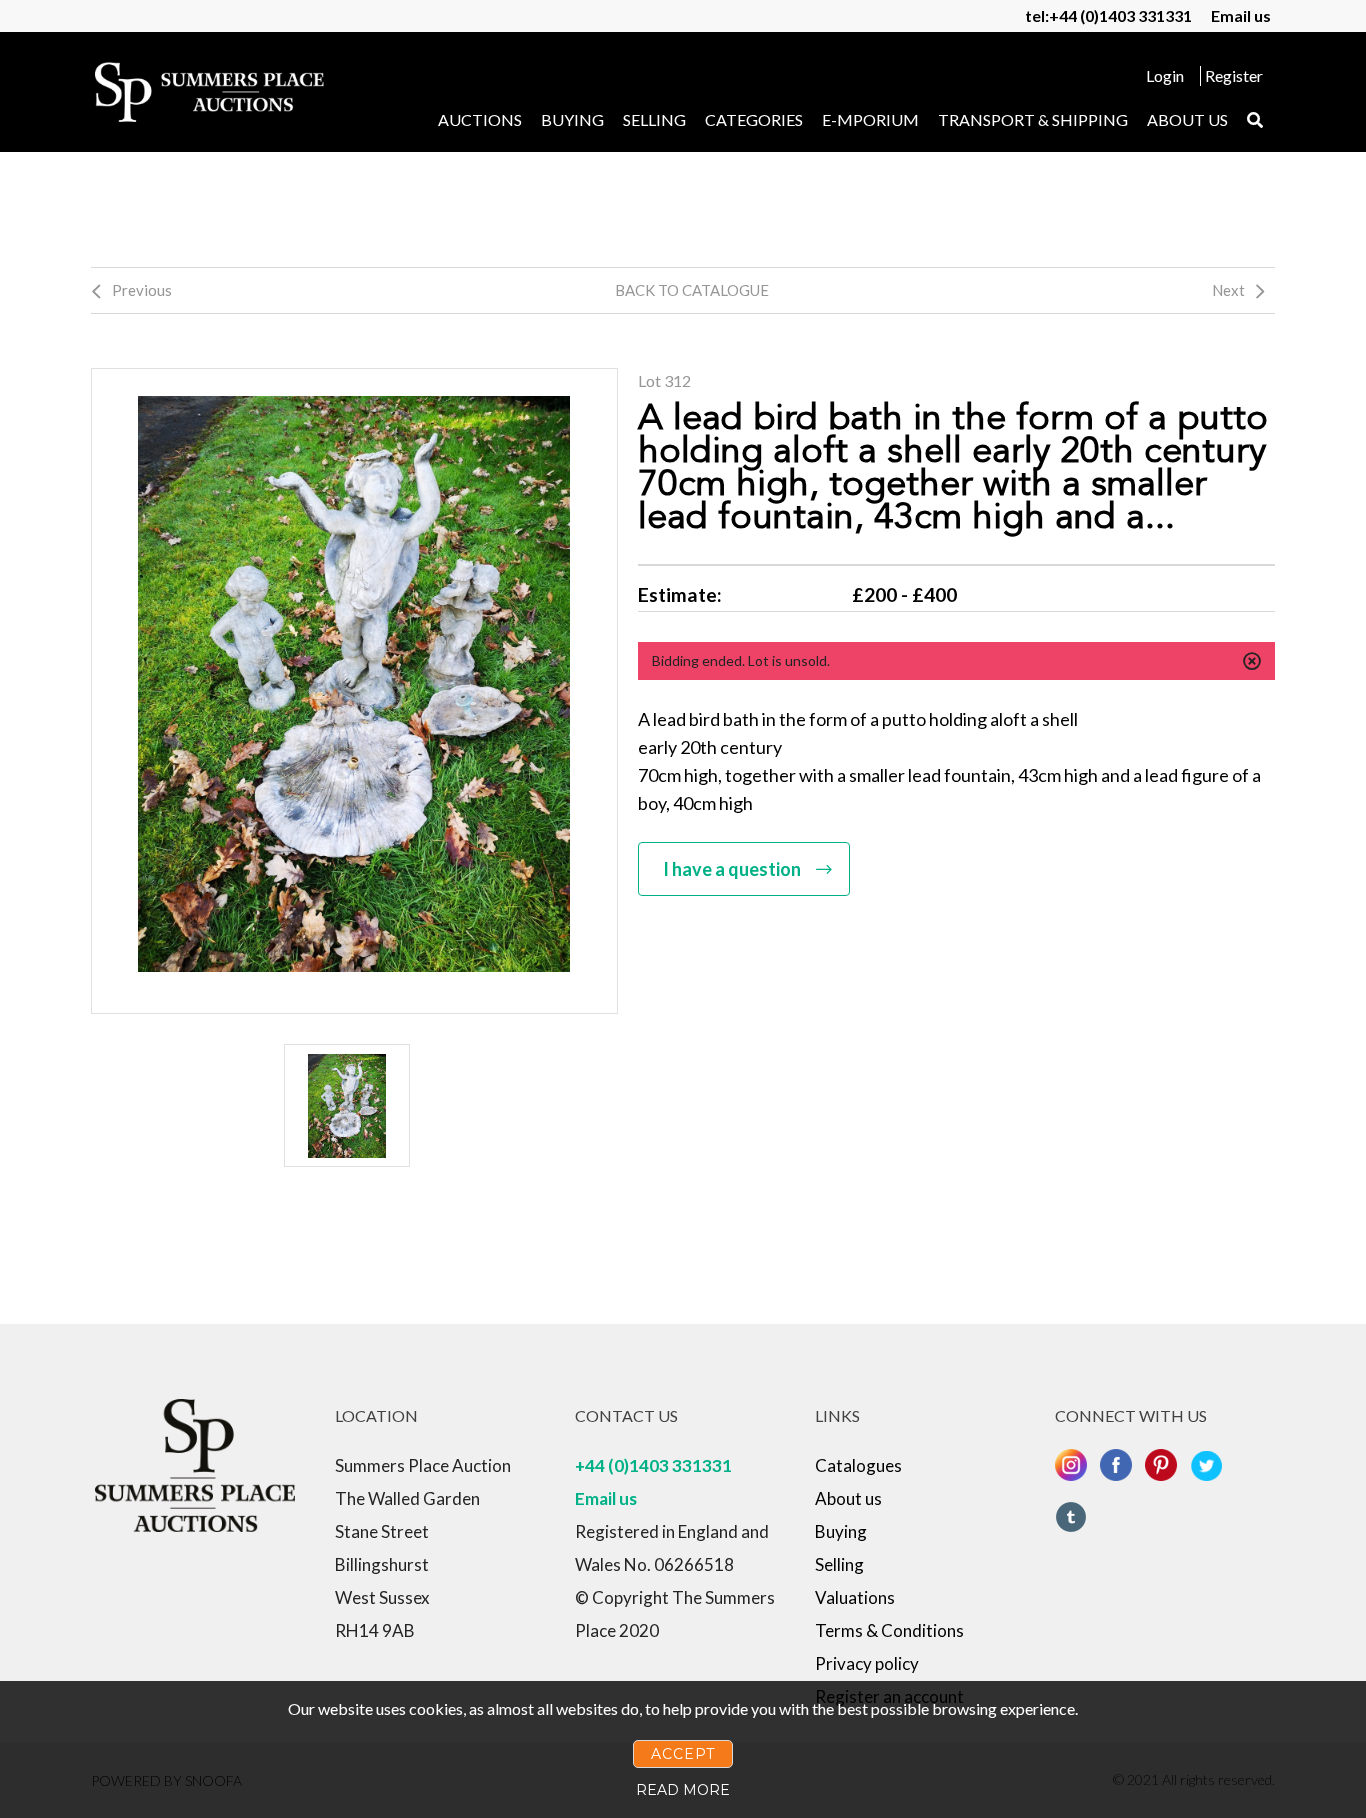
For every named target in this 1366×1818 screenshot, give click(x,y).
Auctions (480, 119)
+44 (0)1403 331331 (653, 1465)
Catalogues (858, 1465)
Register (1234, 75)
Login (1165, 75)
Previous (142, 290)
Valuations (855, 1597)
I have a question (732, 869)
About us (1187, 119)
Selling (654, 119)
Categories (754, 119)
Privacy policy (867, 1663)
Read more (683, 1790)
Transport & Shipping (1033, 119)
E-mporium (870, 119)
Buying (572, 119)
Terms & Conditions (889, 1630)
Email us (1241, 15)
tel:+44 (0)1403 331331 (1108, 15)
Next (1228, 290)
